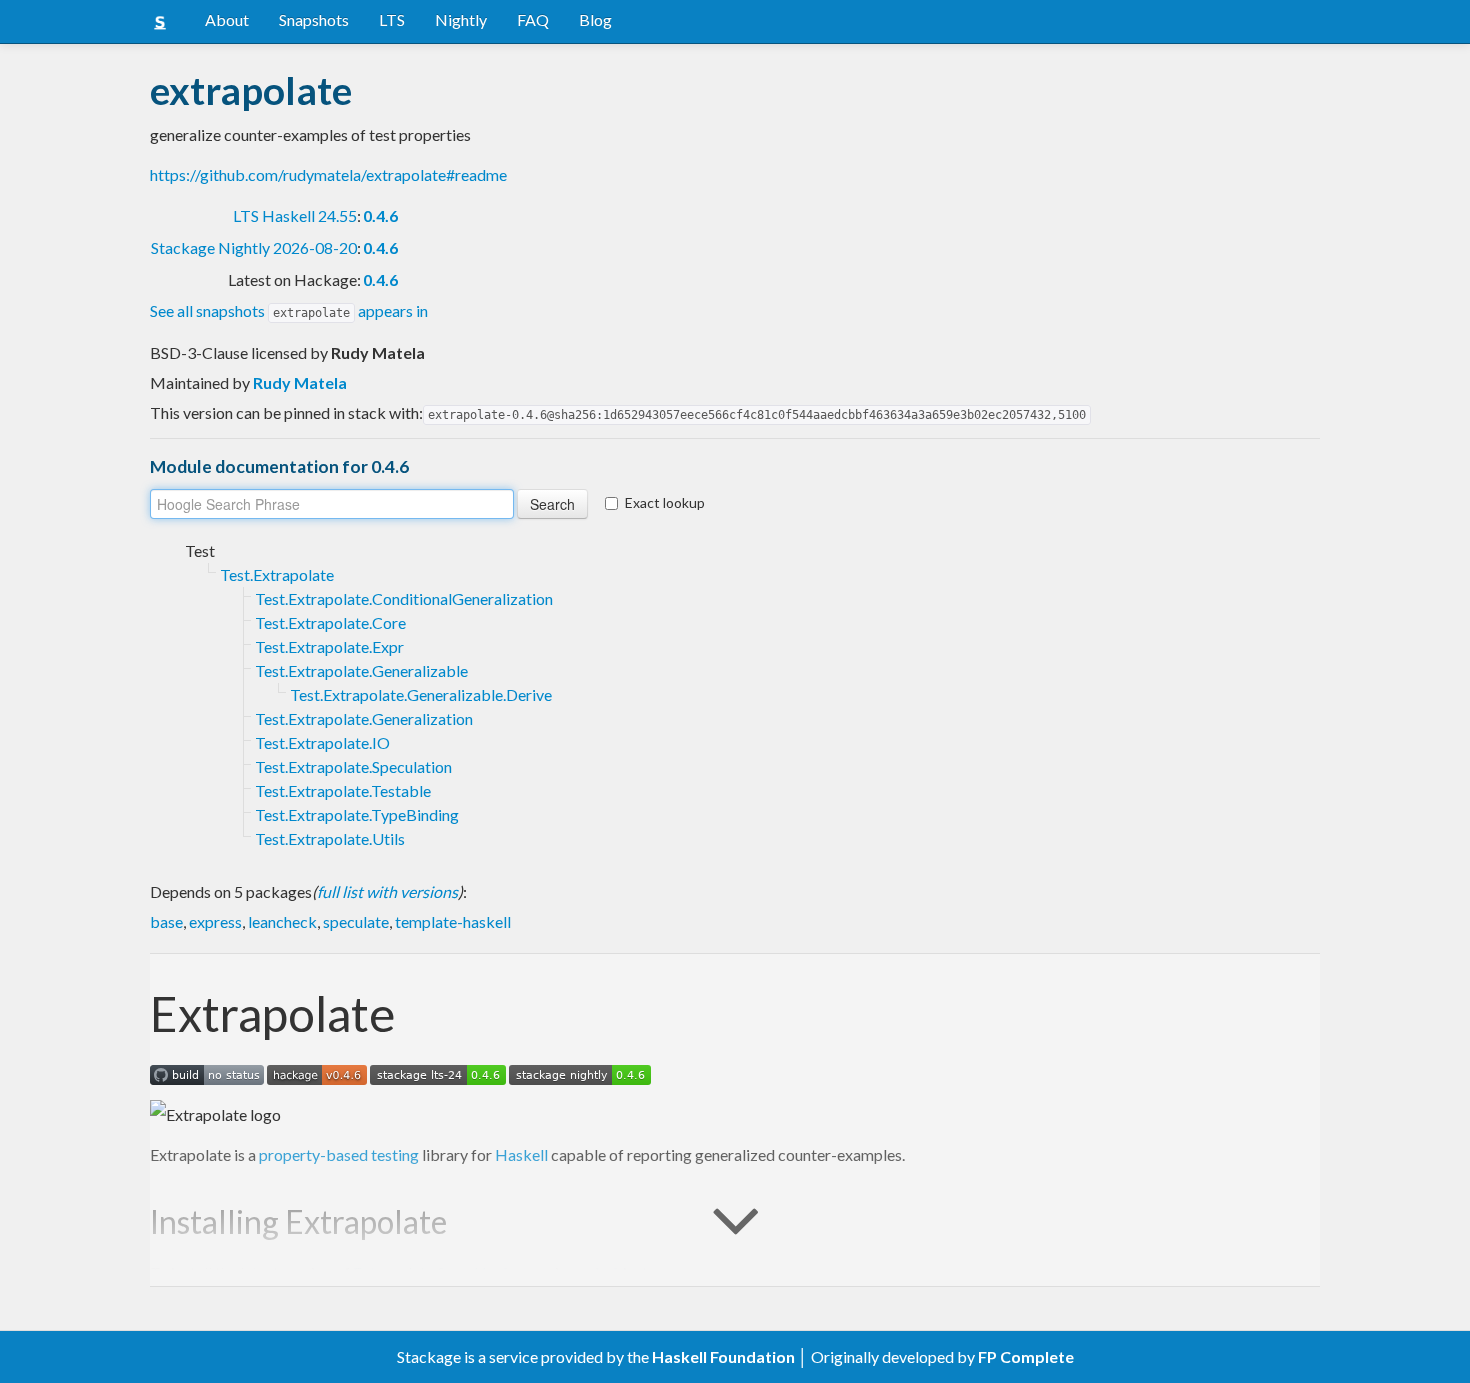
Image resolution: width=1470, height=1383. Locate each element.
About (227, 19)
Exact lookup (665, 502)
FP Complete (1026, 1356)
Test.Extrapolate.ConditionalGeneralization (404, 598)
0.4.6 (380, 215)
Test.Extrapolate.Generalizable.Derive (421, 694)
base (166, 921)
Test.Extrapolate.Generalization (364, 718)
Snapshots (314, 19)
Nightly (461, 19)
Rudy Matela (300, 382)
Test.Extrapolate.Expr (329, 646)
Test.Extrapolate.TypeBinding (357, 814)
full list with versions (387, 891)
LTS (392, 19)
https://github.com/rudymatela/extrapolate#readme (328, 174)
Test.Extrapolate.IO (322, 742)
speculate (356, 921)
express (215, 921)
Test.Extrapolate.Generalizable (361, 670)
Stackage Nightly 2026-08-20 (254, 247)
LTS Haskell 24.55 (295, 215)
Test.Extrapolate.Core (330, 622)
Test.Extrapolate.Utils (330, 838)
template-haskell (453, 921)
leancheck (282, 921)
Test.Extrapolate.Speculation (353, 766)
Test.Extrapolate (277, 574)
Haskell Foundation (723, 1356)
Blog (595, 19)
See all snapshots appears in (289, 310)
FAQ (533, 19)
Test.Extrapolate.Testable (343, 790)
